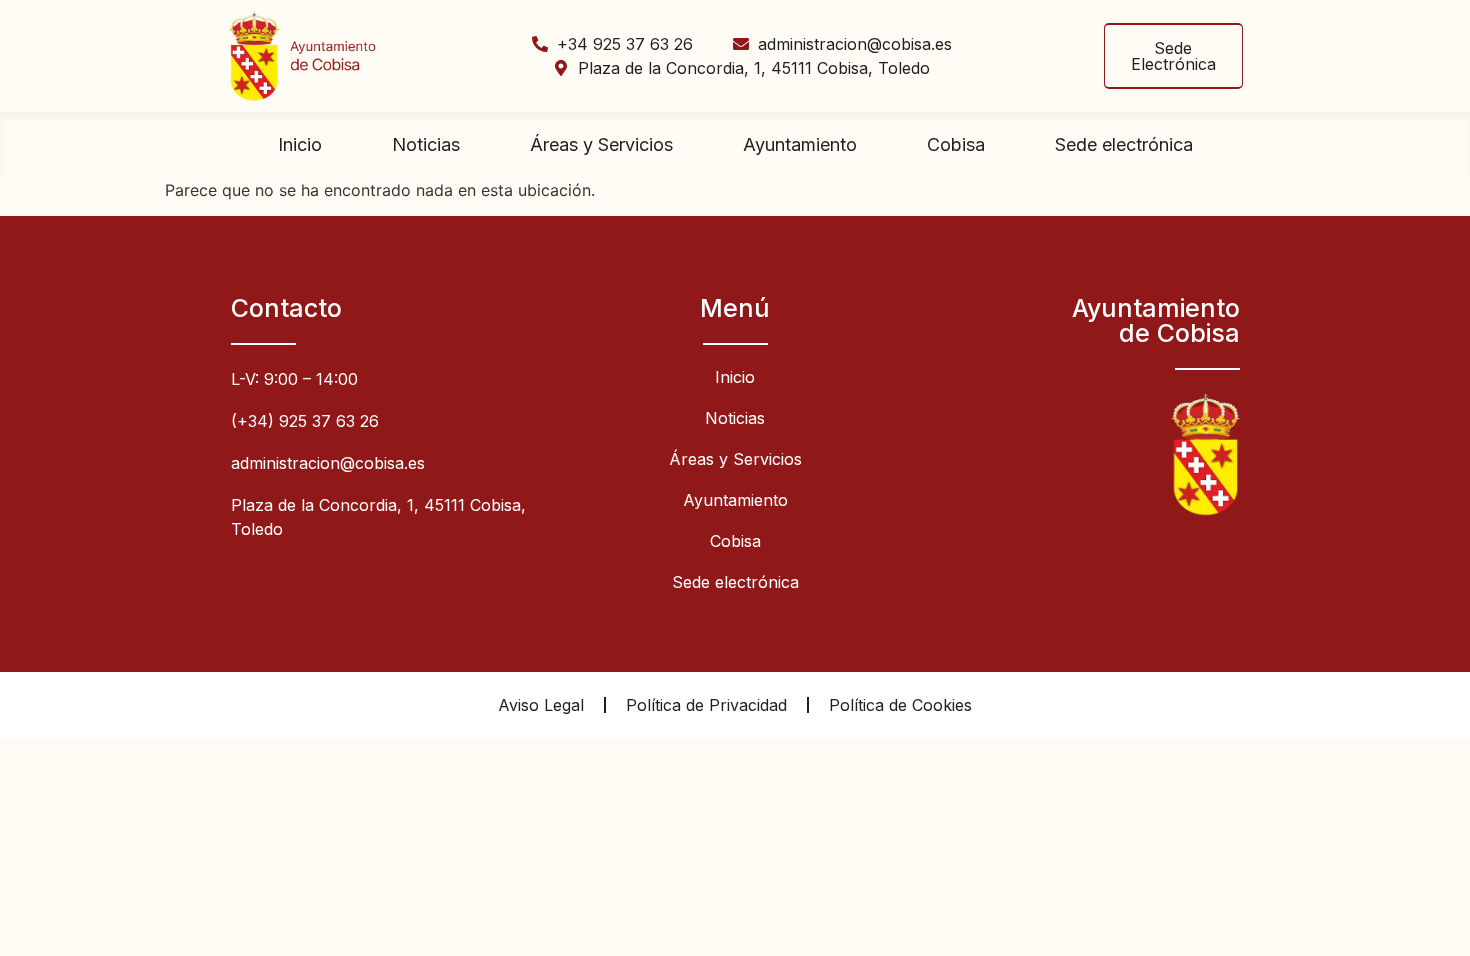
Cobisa (956, 144)
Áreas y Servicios (601, 144)
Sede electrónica (1124, 144)
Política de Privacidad (706, 705)
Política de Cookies (900, 705)
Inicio (300, 144)
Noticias (426, 144)
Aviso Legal (541, 705)
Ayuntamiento (800, 144)
